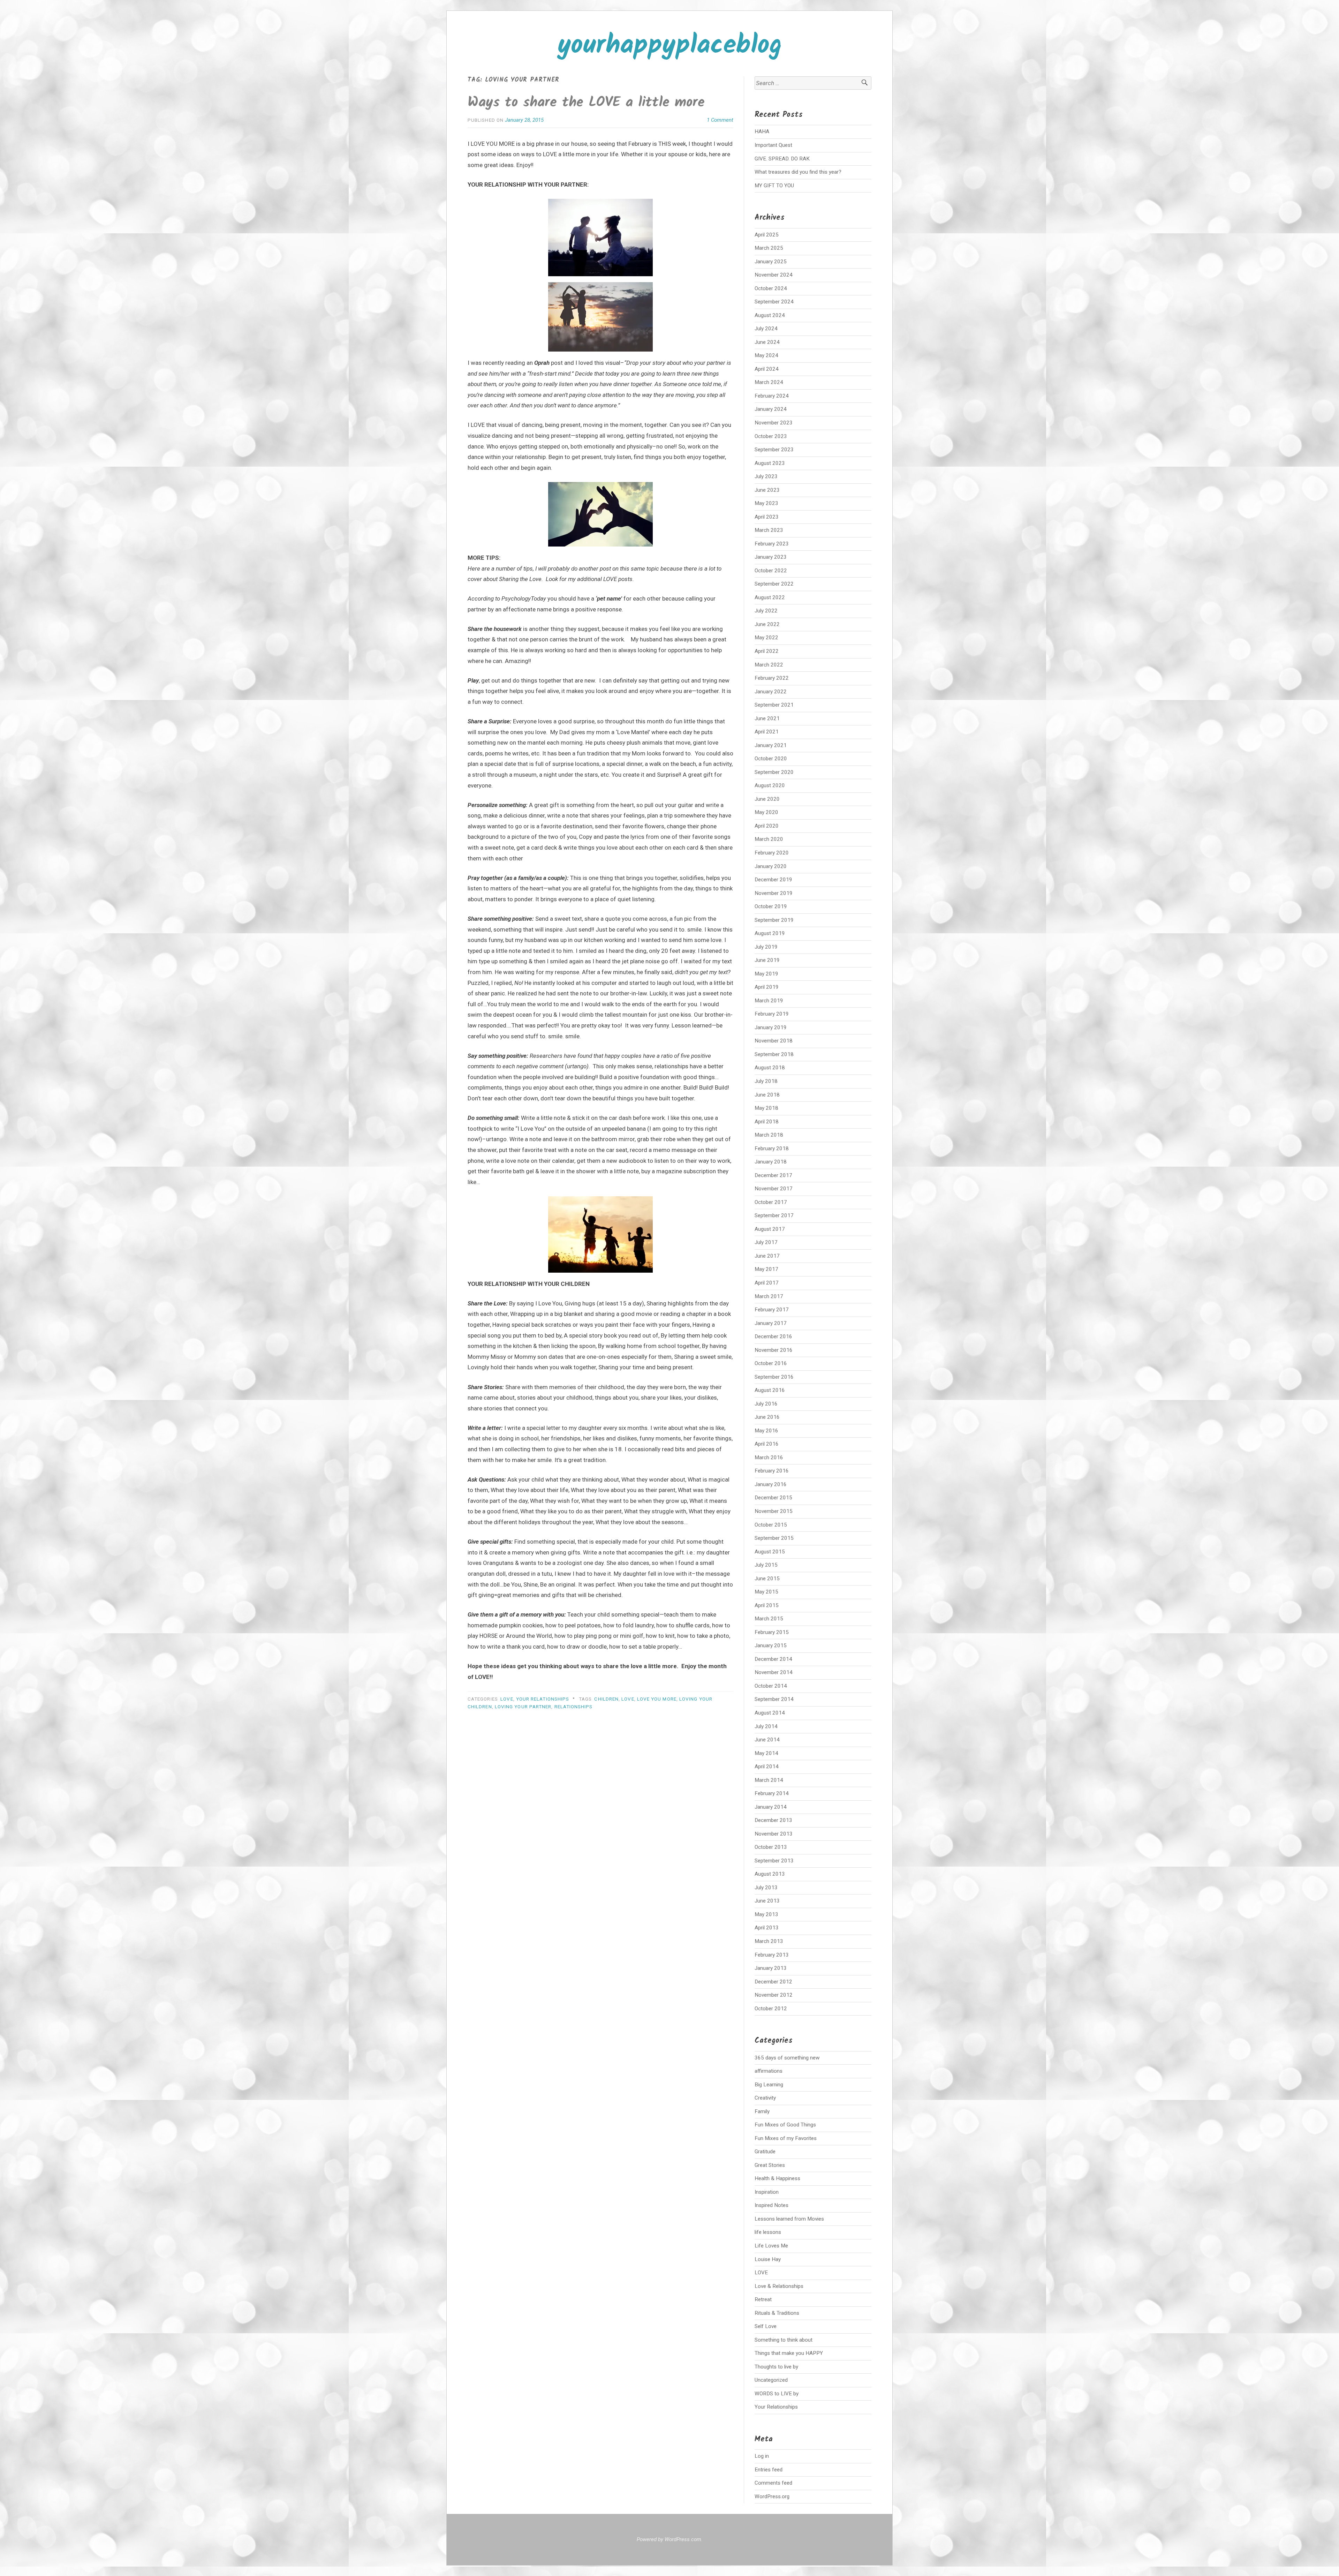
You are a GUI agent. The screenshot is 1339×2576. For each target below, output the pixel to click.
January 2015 (771, 1645)
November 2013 (774, 1834)
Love (628, 1699)
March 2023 (769, 530)
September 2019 (774, 920)
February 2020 (772, 853)
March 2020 (769, 839)
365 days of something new (787, 2058)
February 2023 (772, 544)
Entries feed (769, 2470)
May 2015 (766, 1592)
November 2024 (774, 275)
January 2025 (771, 262)
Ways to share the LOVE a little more (586, 103)
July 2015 (766, 1565)
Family (762, 2111)
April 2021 (767, 732)
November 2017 (774, 1189)
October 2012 (771, 2009)
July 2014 (766, 1726)
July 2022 (766, 611)
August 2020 (770, 785)
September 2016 (774, 1377)
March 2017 (769, 1296)
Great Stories (770, 2165)
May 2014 (766, 1753)
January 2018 (771, 1162)
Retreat (763, 2299)
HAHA (762, 131)
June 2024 (767, 342)
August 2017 (770, 1229)
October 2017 (771, 1202)
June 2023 (767, 490)
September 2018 (774, 1054)
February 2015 (772, 1632)
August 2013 (770, 1874)
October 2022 (771, 571)
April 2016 (767, 1444)
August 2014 (770, 1713)
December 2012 (773, 1982)
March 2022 (769, 665)
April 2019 (767, 987)
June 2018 (767, 1095)
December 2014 (773, 1659)
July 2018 (766, 1081)
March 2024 (769, 382)
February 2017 (772, 1310)
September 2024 (774, 302)
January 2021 (771, 745)
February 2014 (772, 1793)
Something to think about (784, 2340)
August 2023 (770, 463)
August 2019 (770, 933)
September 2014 (774, 1699)
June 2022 (767, 624)
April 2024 (767, 369)
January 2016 (771, 1484)
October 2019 (771, 906)
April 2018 (767, 1122)
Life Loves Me (771, 2246)
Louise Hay (768, 2259)
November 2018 (774, 1041)
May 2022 (766, 638)
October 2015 (771, 1525)
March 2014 (769, 1780)
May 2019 (766, 974)
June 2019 (767, 960)
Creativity (765, 2098)
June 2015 (767, 1579)
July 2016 (766, 1404)
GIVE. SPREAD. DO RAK (782, 159)
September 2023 (774, 450)
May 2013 (766, 1914)
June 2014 (767, 1740)
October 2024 (771, 288)
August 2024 (770, 315)
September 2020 (774, 772)
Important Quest (773, 145)
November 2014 (774, 1672)
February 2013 (772, 1955)
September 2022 (774, 584)
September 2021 (774, 705)
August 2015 (770, 1552)
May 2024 (766, 355)
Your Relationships (543, 1699)
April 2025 (767, 235)
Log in (762, 2456)
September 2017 (774, 1215)
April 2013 (767, 1928)
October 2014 (771, 1686)
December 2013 (773, 1820)
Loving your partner (523, 1707)
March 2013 (769, 1941)
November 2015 (774, 1511)
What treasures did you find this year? (798, 172)
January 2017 (771, 1323)
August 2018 (770, 1068)
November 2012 (774, 1995)
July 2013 (766, 1888)
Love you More (657, 1699)
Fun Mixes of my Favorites (786, 2138)
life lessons (768, 2232)
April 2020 (767, 826)
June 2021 (767, 718)
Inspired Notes (771, 2205)
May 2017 (766, 1269)
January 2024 (771, 409)
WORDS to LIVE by (777, 2394)
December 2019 (773, 880)
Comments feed (773, 2483)
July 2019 (766, 947)
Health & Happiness (777, 2178)
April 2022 (767, 651)
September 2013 (774, 1861)
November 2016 (774, 1350)
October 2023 (771, 436)
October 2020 (771, 759)
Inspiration (767, 2192)
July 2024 (766, 329)
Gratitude (765, 2152)
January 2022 (771, 692)
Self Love (766, 2326)
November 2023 (774, 423)
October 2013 (771, 1847)
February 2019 (772, 1014)
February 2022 (772, 678)
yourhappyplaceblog (670, 46)
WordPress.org (772, 2496)
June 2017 (767, 1256)
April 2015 (767, 1605)
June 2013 (767, 1901)
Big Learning (769, 2085)
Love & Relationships (779, 2286)
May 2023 (766, 503)
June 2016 (767, 1417)
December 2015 (773, 1498)
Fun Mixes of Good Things (785, 2125)
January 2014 (771, 1807)
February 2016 (772, 1471)
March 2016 (769, 1458)
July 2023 (766, 476)
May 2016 (766, 1431)
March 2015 (769, 1619)
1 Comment (720, 120)
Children (606, 1699)
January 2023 (771, 557)
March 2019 (769, 1001)
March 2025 (769, 248)
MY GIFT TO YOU (774, 186)
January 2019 (771, 1027)
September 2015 (774, 1538)
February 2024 (772, 396)
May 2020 (766, 812)
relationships (574, 1707)
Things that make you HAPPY (789, 2353)
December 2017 (773, 1175)
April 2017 (767, 1283)
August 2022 (770, 597)
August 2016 (770, 1390)
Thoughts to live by (776, 2367)
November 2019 (774, 893)
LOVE (507, 1699)
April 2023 (767, 517)
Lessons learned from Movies (789, 2219)
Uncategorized (771, 2380)
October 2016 (771, 1363)
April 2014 (767, 1767)
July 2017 (766, 1242)
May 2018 (766, 1108)
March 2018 (769, 1135)
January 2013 (771, 1968)
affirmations (769, 2071)
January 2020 (771, 866)
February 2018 (772, 1148)
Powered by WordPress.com (669, 2539)
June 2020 (767, 799)
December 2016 (773, 1336)
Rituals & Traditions (777, 2313)
